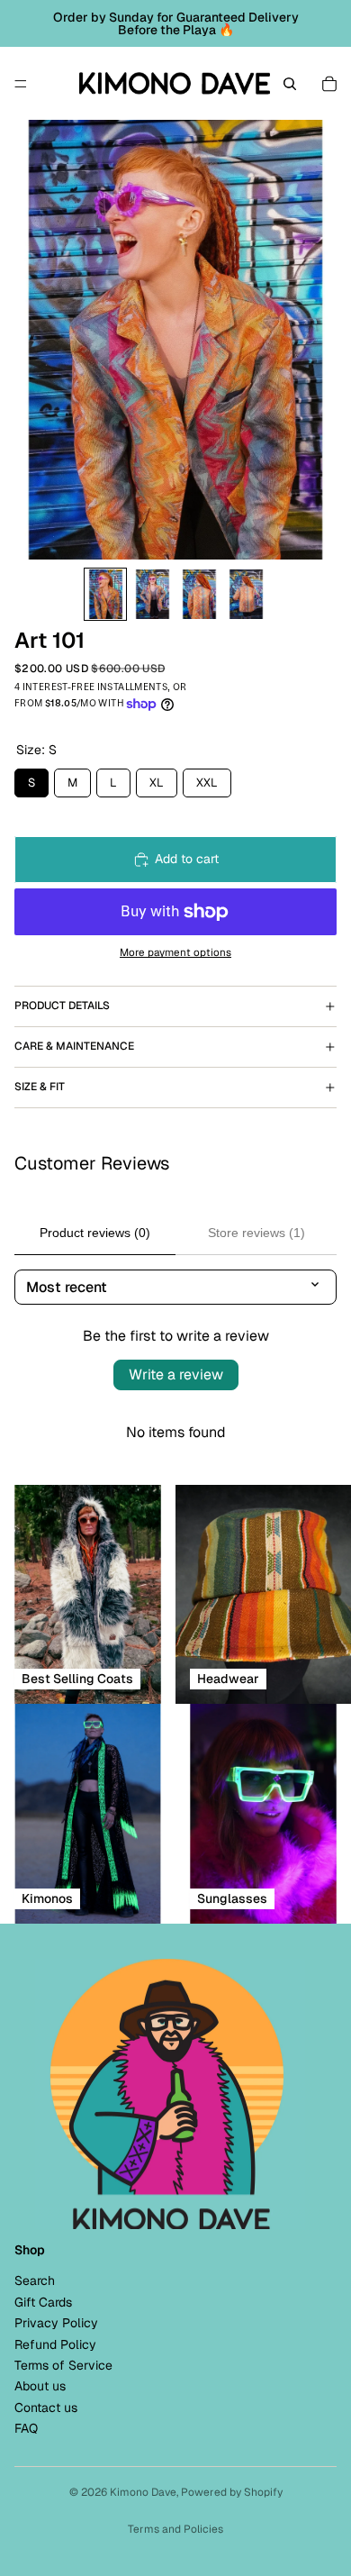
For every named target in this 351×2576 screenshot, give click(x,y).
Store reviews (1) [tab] (256, 1233)
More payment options (175, 952)
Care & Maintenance (74, 1046)
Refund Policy (55, 2344)
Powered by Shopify (232, 2492)
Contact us (46, 2408)
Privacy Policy (56, 2323)
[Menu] (21, 84)
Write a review (176, 1374)
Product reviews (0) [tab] (95, 1233)
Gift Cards (43, 2302)
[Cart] (329, 84)
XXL (207, 779)
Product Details (62, 1006)
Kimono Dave (143, 2492)
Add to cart (187, 859)
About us (40, 2386)
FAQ (26, 2428)
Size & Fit (40, 1087)
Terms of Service (63, 2365)
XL (157, 779)
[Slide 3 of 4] (199, 594)
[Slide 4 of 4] (246, 594)
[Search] (290, 84)
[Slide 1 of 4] (105, 594)
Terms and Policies (175, 2529)
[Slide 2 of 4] (152, 594)
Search (35, 2280)
